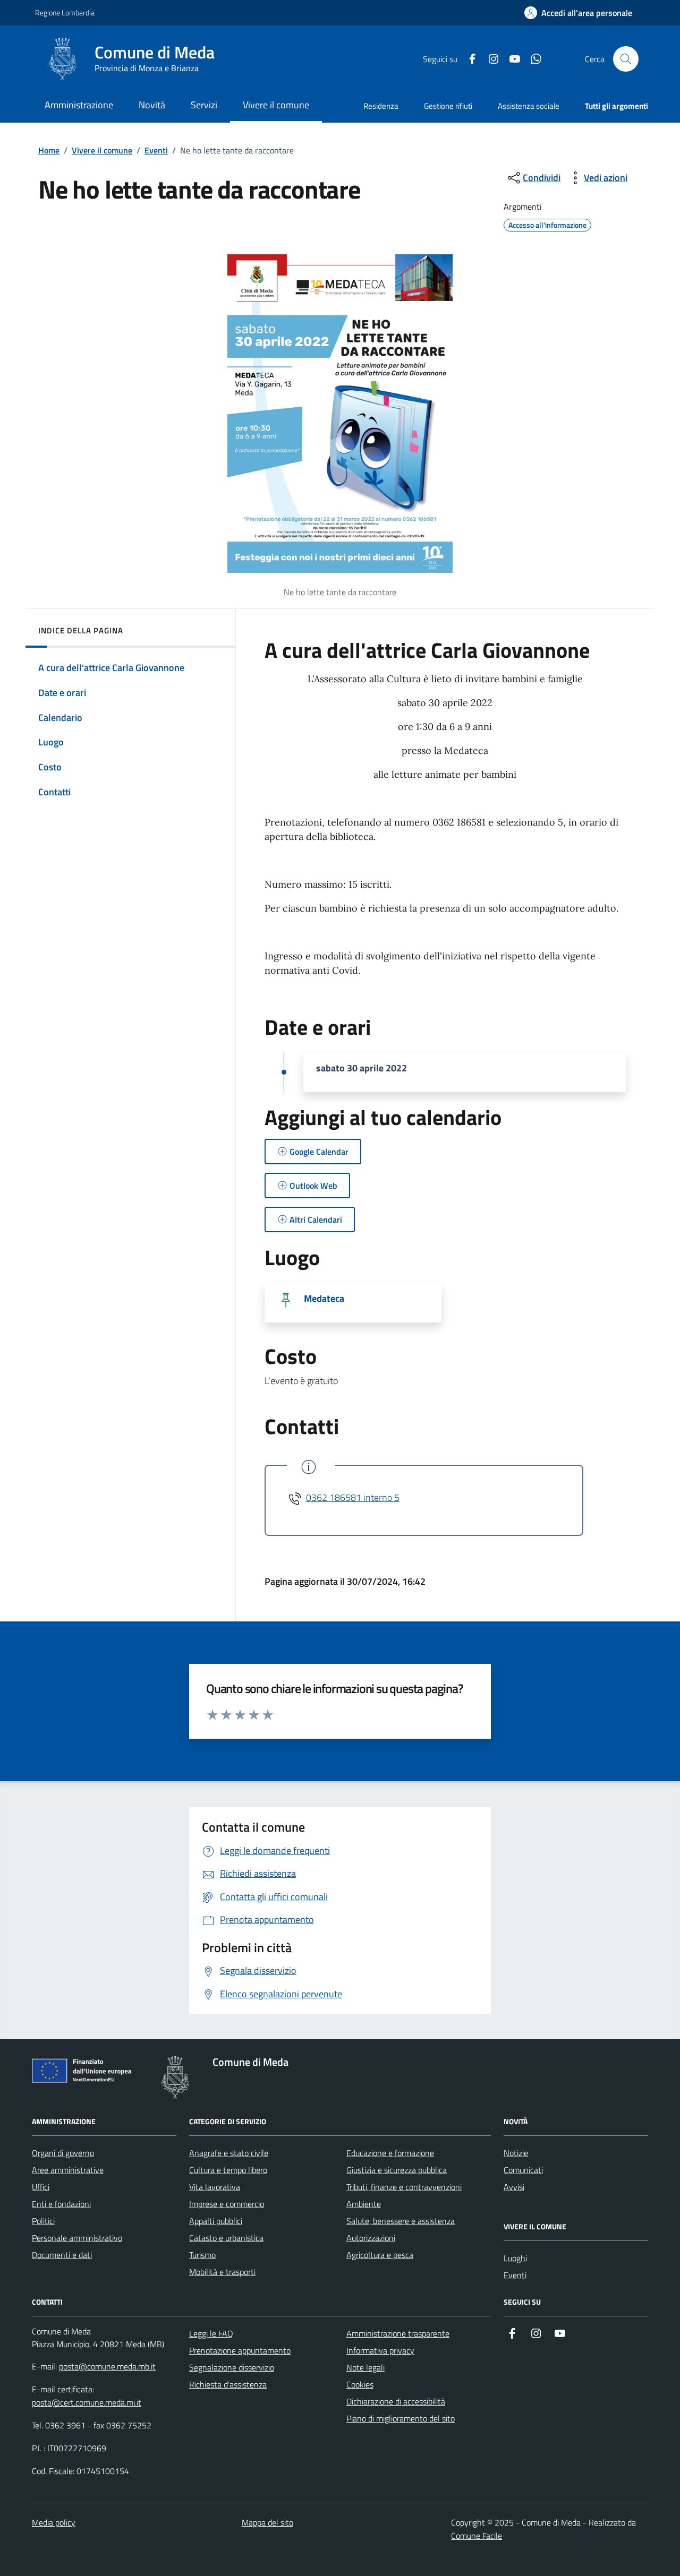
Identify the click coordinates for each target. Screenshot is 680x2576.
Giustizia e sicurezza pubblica (397, 2170)
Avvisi (514, 2187)
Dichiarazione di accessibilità (396, 2401)
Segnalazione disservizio (232, 2367)
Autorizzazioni (371, 2238)
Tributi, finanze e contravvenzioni (404, 2187)
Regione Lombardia (65, 12)
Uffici (41, 2187)
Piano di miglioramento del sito (401, 2418)
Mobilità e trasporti (222, 2272)
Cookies (360, 2384)
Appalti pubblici (216, 2221)
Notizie (516, 2153)
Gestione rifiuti (448, 106)
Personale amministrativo (77, 2238)
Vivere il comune (102, 150)
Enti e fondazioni (61, 2204)
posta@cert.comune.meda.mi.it (87, 2402)
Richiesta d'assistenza (228, 2384)
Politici (43, 2221)
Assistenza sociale (529, 106)
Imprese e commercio (227, 2204)
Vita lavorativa (215, 2187)
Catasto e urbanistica (226, 2238)
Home (49, 150)
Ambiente (364, 2204)
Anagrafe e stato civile (229, 2153)
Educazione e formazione (390, 2153)
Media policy (54, 2522)
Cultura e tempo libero (228, 2170)
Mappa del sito (267, 2522)
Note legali (365, 2367)
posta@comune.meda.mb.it (107, 2366)
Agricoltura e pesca (380, 2255)
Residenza (381, 106)
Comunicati (523, 2170)
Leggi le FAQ (211, 2333)
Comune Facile (477, 2536)
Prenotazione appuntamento (240, 2350)
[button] (578, 13)
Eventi (156, 150)
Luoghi (515, 2258)
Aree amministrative (68, 2170)
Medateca (324, 1299)
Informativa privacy (380, 2350)
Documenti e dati (62, 2255)
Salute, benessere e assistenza (401, 2221)
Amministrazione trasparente (398, 2333)
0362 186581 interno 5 (353, 1497)
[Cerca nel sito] (626, 59)
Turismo (202, 2255)
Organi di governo (63, 2153)
